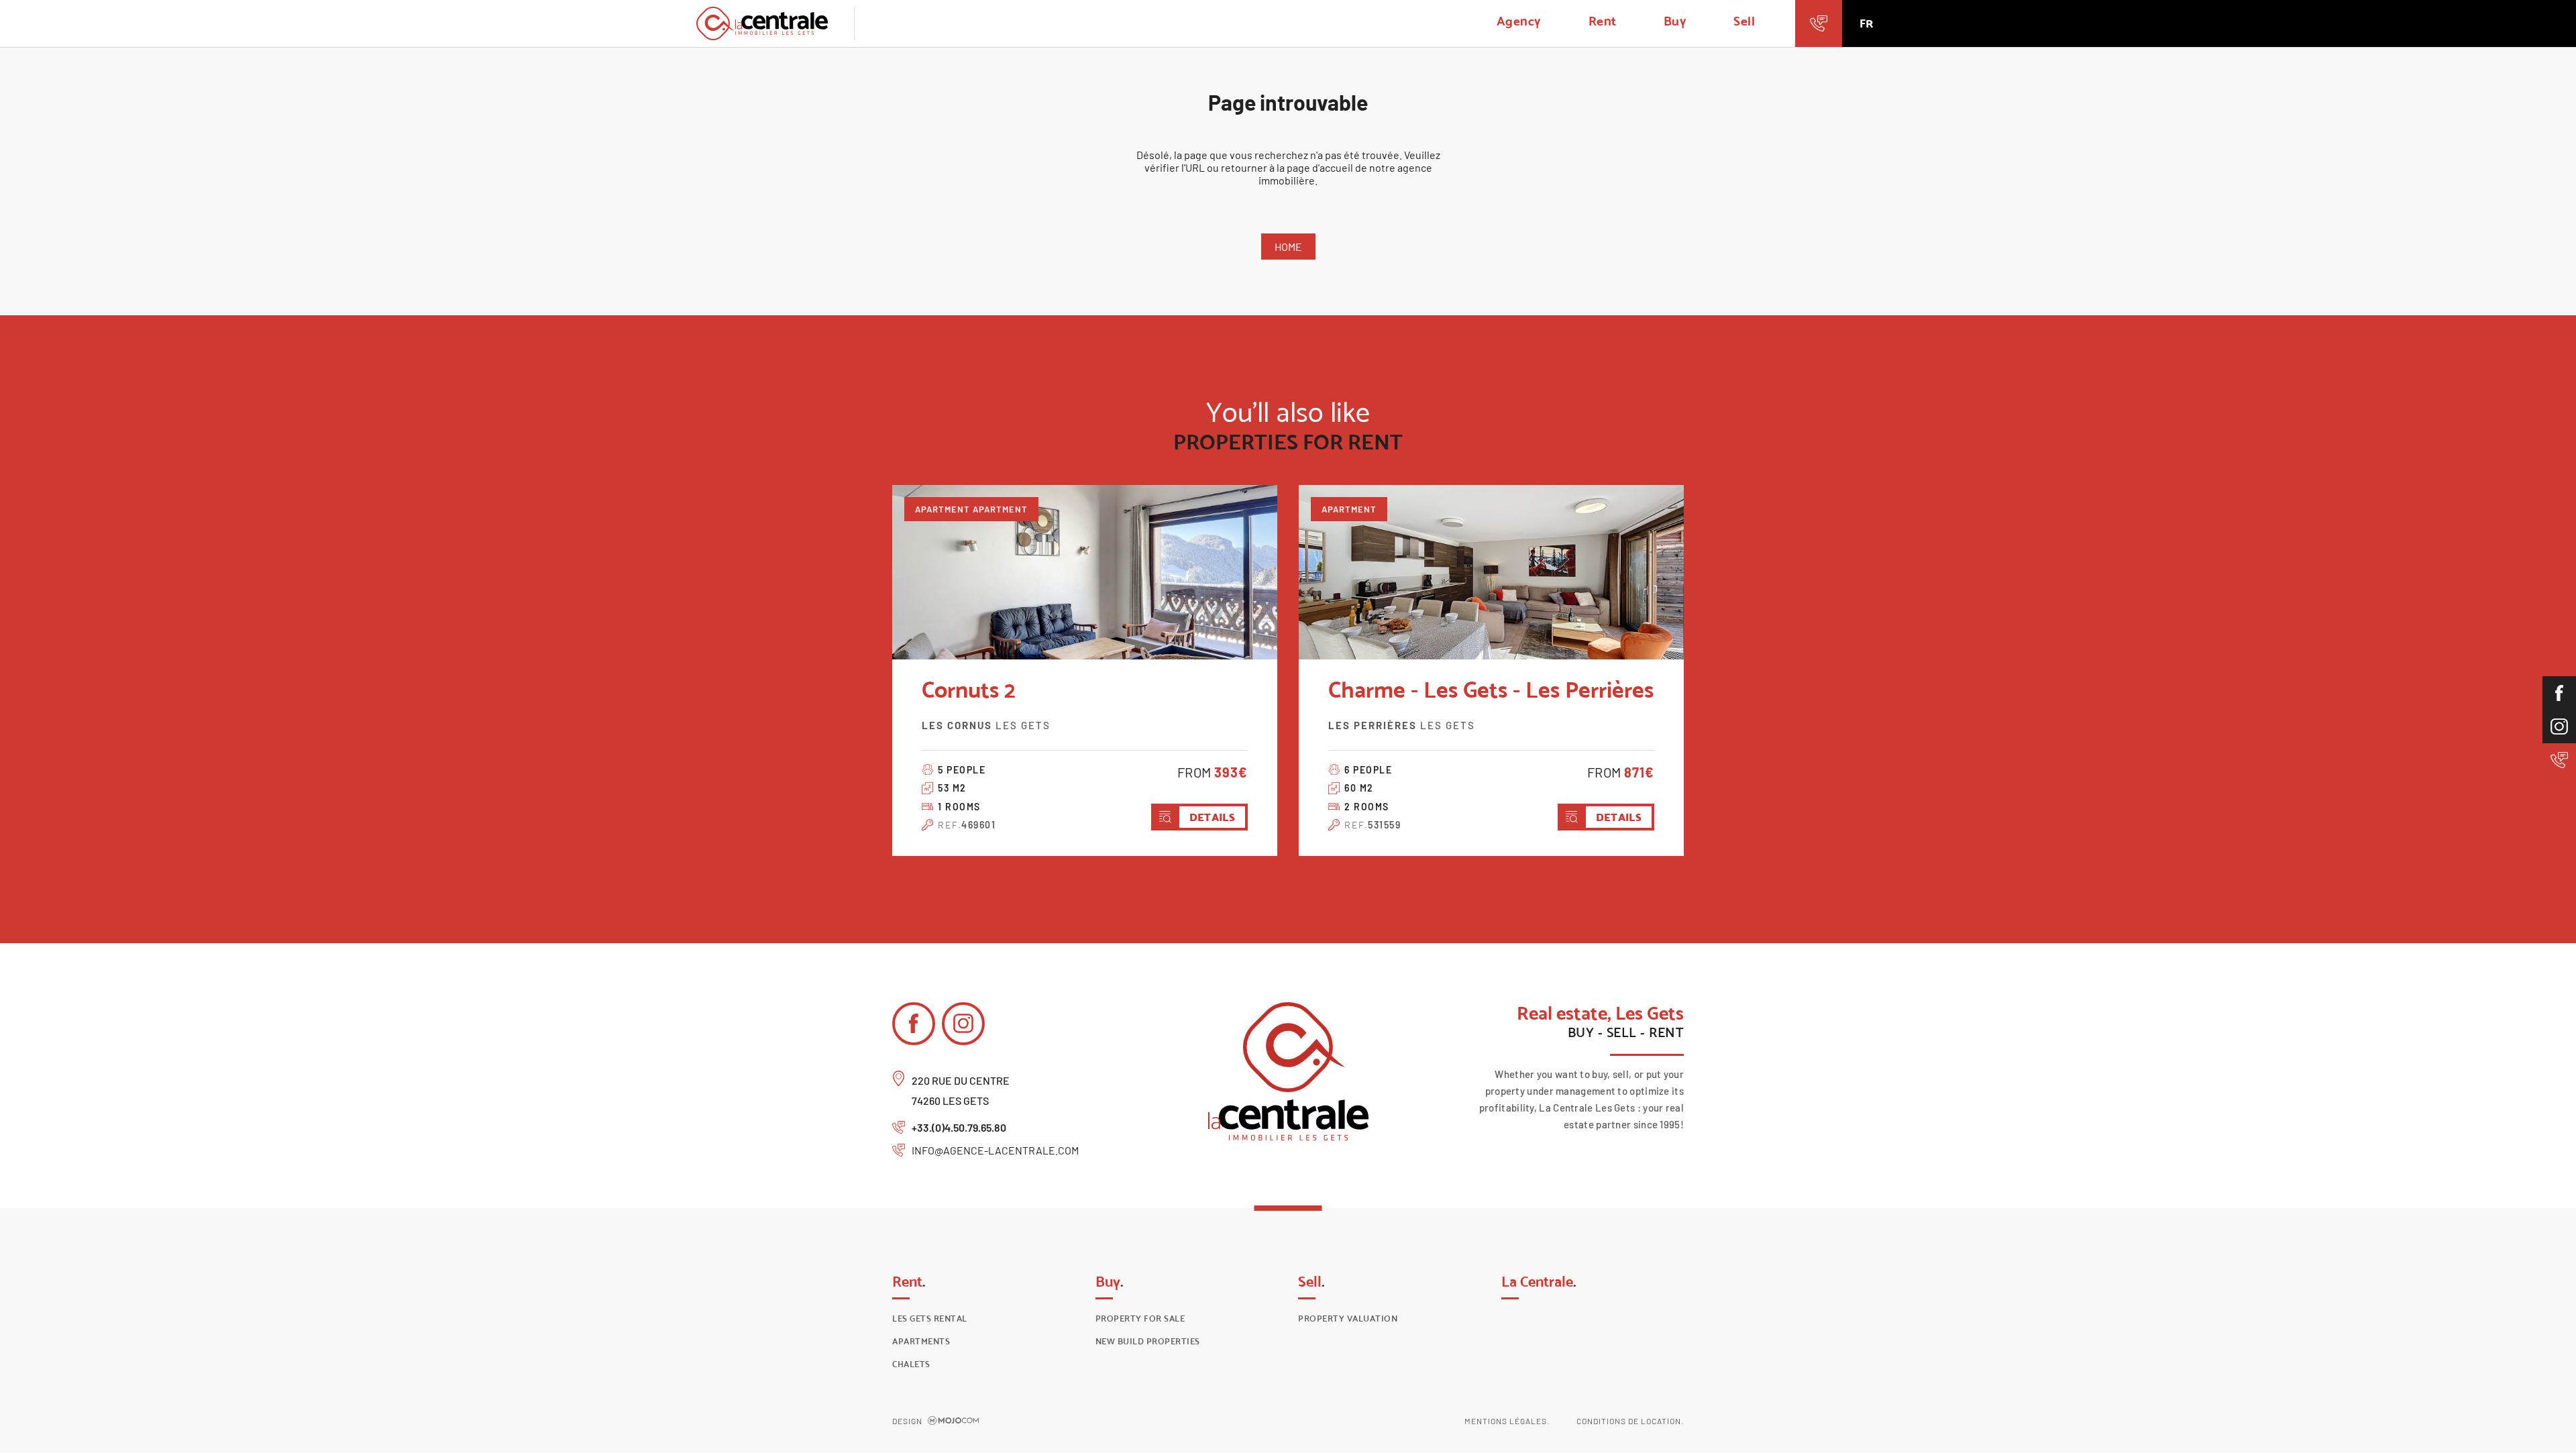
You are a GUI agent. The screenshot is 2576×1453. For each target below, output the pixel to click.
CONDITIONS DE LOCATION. (1630, 1421)
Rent (1603, 21)
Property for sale (1140, 1319)
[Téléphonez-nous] (1819, 23)
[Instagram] (2559, 726)
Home (1288, 247)
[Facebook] (2559, 693)
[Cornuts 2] (1085, 572)
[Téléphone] (2559, 760)
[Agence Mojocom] (953, 1421)
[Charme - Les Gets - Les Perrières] (1491, 572)
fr (1866, 23)
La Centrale (1539, 1281)
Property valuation (1348, 1319)
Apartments (921, 1341)
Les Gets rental (930, 1319)
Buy (1675, 21)
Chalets (911, 1364)
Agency (1519, 21)
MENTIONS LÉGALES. (1507, 1421)
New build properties (1148, 1341)
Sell (1744, 21)
